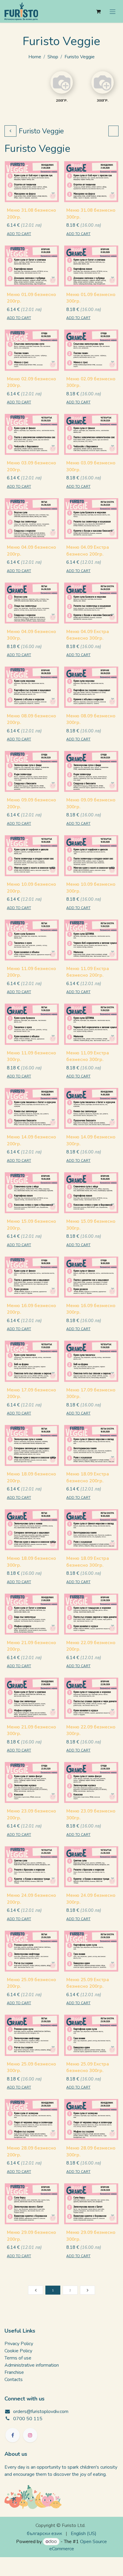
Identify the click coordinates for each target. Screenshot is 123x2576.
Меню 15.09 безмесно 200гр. (31, 1225)
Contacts (14, 2380)
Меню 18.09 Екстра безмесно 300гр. (88, 1562)
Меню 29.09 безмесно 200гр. (31, 2236)
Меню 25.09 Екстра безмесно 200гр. (88, 1983)
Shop (53, 57)
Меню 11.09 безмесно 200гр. (31, 972)
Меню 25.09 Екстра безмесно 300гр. (88, 2067)
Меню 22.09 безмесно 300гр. (91, 1730)
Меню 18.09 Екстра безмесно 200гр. (88, 1477)
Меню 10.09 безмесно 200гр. (31, 888)
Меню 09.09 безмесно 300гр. (91, 803)
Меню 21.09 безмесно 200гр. (31, 1646)
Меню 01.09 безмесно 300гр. (91, 298)
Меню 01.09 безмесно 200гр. (31, 298)
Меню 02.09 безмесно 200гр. (31, 382)
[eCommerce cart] (98, 11)
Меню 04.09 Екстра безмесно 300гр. (88, 635)
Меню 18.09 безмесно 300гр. (31, 1562)
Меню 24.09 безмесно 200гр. (31, 1899)
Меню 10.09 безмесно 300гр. (91, 888)
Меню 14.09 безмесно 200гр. (31, 1140)
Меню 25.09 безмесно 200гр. (31, 1983)
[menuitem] (44, 2534)
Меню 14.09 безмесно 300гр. (91, 1140)
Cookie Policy (18, 2351)
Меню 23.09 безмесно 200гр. (31, 1814)
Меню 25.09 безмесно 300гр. (31, 2067)
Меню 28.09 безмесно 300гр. (91, 2152)
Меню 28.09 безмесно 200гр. (31, 2152)
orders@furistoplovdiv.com (41, 2412)
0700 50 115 (28, 2419)
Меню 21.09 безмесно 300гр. (31, 1730)
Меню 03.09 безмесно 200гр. (31, 466)
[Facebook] (13, 2435)
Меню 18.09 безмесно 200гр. (31, 1477)
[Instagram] (30, 2435)
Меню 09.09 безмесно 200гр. (31, 803)
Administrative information (32, 2365)
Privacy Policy (19, 2344)
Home (35, 57)
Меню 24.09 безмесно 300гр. (91, 1899)
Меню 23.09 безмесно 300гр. (91, 1814)
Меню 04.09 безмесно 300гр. (31, 635)
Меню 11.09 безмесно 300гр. (31, 1056)
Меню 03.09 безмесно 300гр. (91, 466)
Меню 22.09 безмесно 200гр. (91, 1646)
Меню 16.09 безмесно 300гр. (91, 1309)
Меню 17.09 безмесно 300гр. (91, 1393)
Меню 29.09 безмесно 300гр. (91, 2236)
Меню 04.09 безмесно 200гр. (31, 551)
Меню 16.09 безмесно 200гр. (31, 1309)
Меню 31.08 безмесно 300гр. (91, 214)
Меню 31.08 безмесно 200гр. (31, 214)
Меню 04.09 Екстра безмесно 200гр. (88, 551)
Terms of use (18, 2358)
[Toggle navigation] (113, 11)
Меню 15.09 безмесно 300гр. (91, 1225)
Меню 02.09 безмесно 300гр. (91, 382)
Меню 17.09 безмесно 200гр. (31, 1393)
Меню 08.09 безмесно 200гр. (31, 719)
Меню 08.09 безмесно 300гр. (91, 719)
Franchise (14, 2372)
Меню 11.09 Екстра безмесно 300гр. (88, 1056)
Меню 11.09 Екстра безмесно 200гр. (88, 972)
